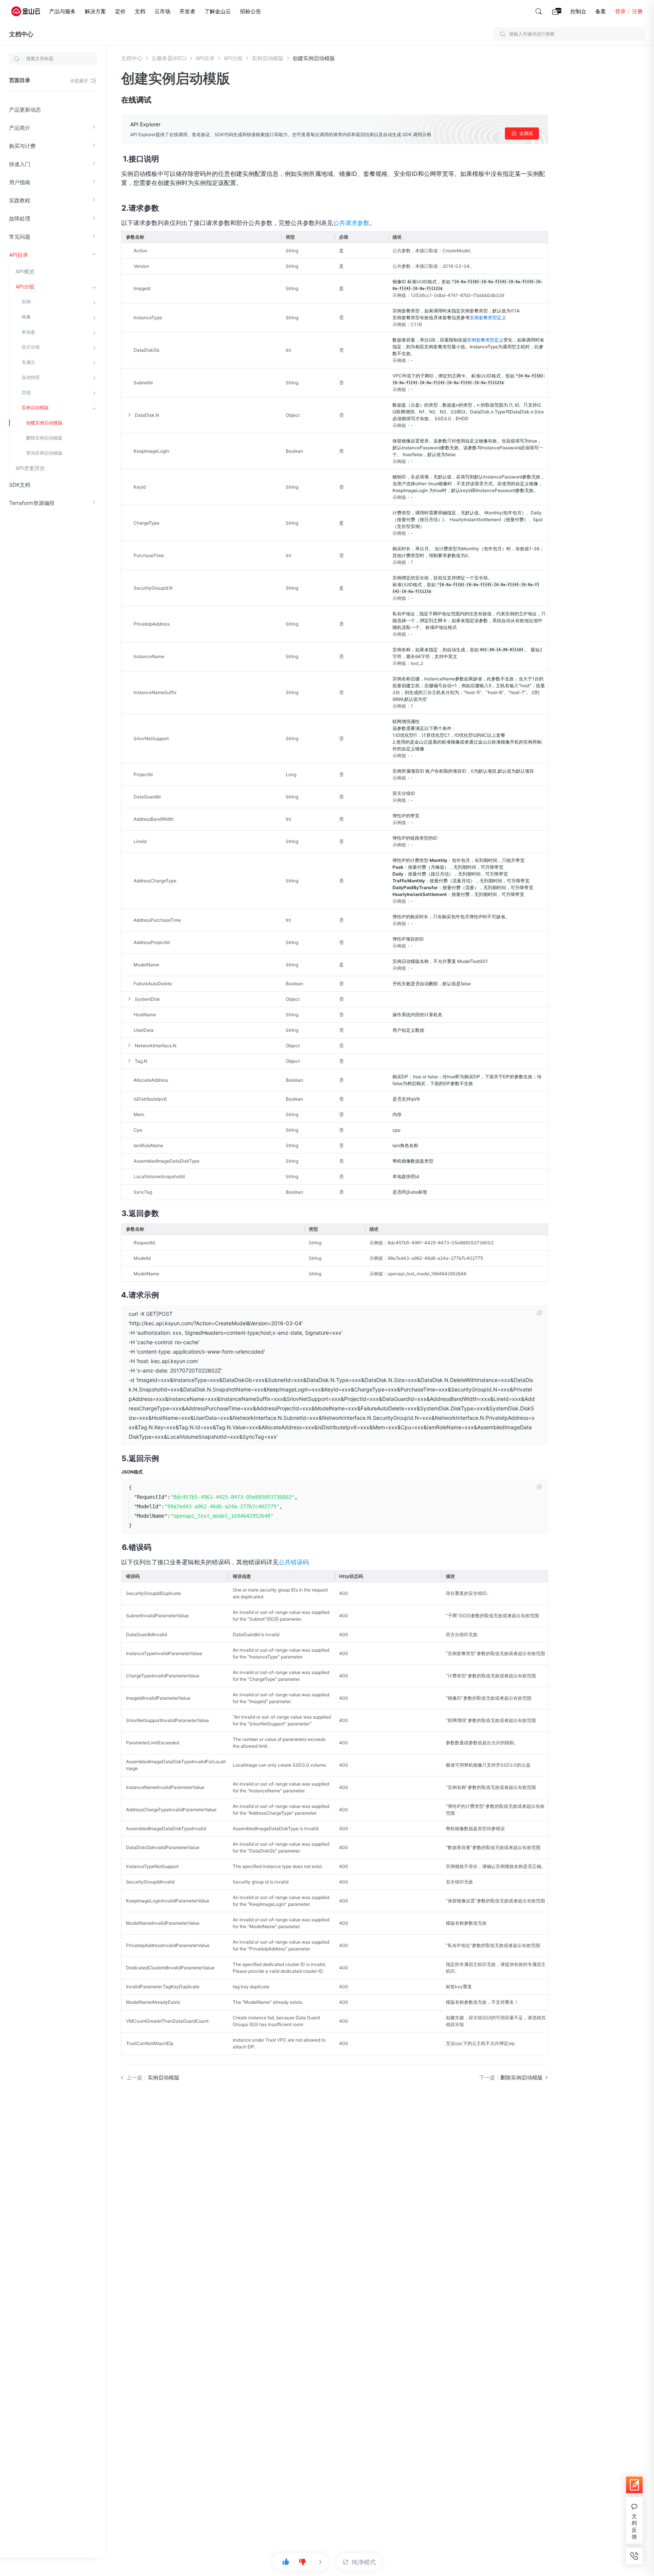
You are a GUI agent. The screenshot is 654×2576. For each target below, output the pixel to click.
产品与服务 (62, 11)
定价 (120, 11)
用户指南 (20, 182)
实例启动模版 (35, 408)
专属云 (28, 362)
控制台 (578, 11)
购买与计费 (22, 146)
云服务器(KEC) (169, 58)
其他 (26, 392)
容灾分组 (31, 347)
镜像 (26, 317)
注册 (637, 11)
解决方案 (95, 11)
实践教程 (20, 200)
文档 (140, 11)
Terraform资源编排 (32, 503)
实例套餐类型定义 (488, 318)
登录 (620, 11)
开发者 (187, 11)
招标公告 (251, 11)
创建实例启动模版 (44, 423)
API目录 (19, 255)
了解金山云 (218, 11)
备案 (601, 11)
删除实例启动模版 (44, 438)
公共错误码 (294, 1562)
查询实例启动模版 (44, 453)
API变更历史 (30, 468)
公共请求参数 (351, 223)
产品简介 (20, 128)
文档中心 (21, 34)
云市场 (162, 11)
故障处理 (20, 218)
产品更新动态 (25, 109)
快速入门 (20, 164)
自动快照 (31, 377)
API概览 (25, 271)
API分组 (25, 286)
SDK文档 (20, 485)
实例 (26, 302)
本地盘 (28, 332)
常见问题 (20, 237)
